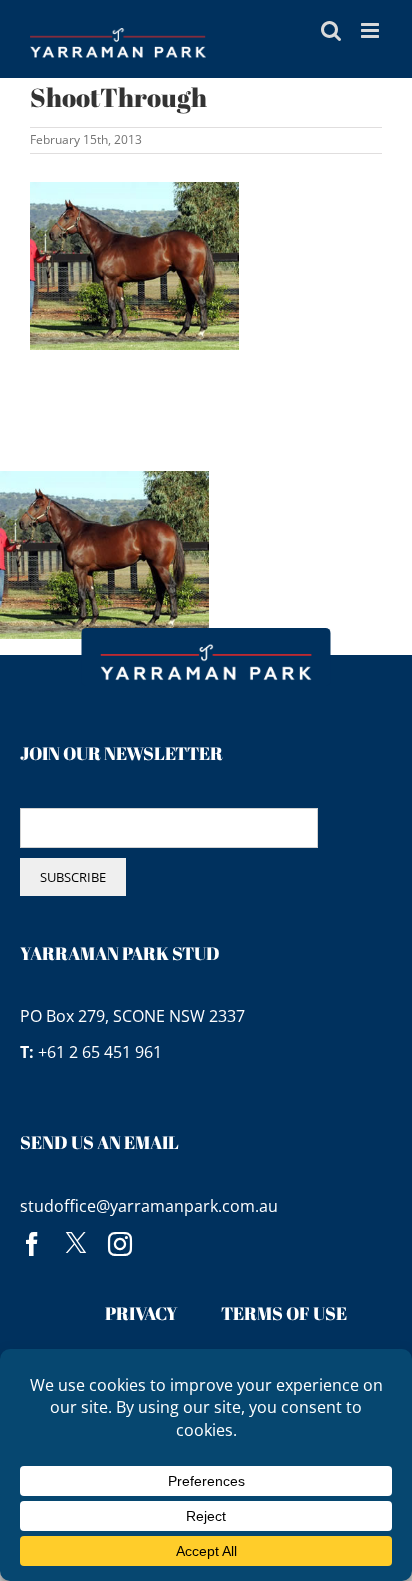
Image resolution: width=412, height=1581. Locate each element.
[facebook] (32, 1244)
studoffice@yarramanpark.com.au (149, 1206)
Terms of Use (284, 1313)
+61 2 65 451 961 (100, 1052)
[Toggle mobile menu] (371, 30)
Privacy (141, 1313)
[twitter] (76, 1244)
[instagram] (120, 1244)
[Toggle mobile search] (331, 30)
